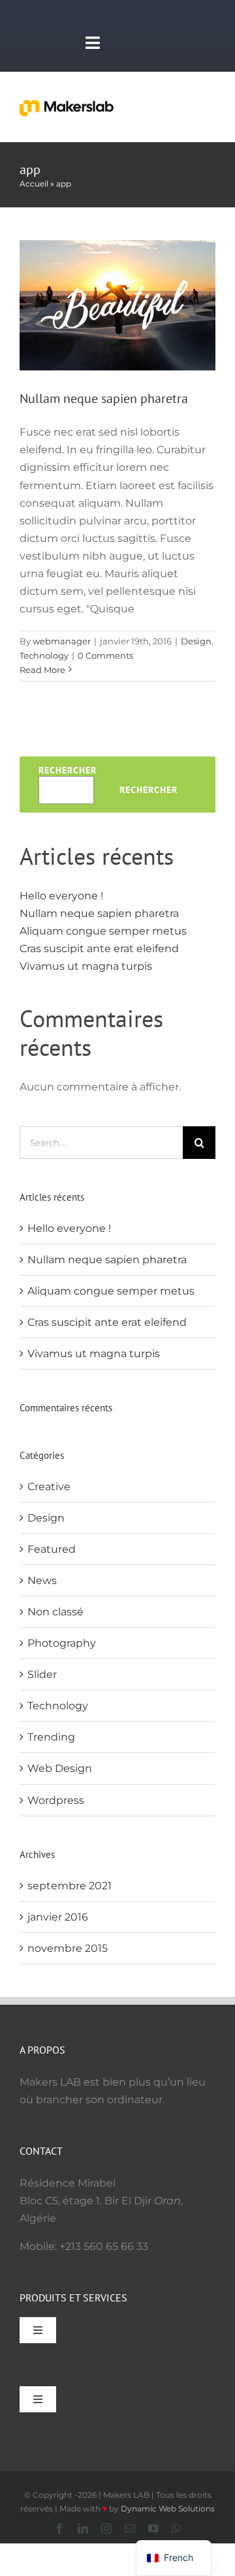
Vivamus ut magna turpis (86, 966)
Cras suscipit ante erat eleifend (99, 949)
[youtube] (153, 2528)
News (42, 1580)
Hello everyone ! (61, 896)
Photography (62, 1643)
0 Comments (105, 655)
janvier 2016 (58, 1917)
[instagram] (106, 2528)
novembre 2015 (68, 1948)
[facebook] (59, 2528)
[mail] (130, 2528)
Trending (51, 1737)
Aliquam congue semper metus (103, 931)
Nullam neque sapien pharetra (104, 398)
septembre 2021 (70, 1886)
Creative (49, 1487)
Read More (42, 670)
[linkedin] (83, 2528)
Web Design (60, 1768)
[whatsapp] (176, 2528)
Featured (52, 1549)
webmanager (62, 641)
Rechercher (68, 770)
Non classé (55, 1612)
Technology (44, 655)
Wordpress (56, 1800)
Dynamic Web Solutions (168, 2509)
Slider (42, 1674)
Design (196, 641)
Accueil (34, 184)
